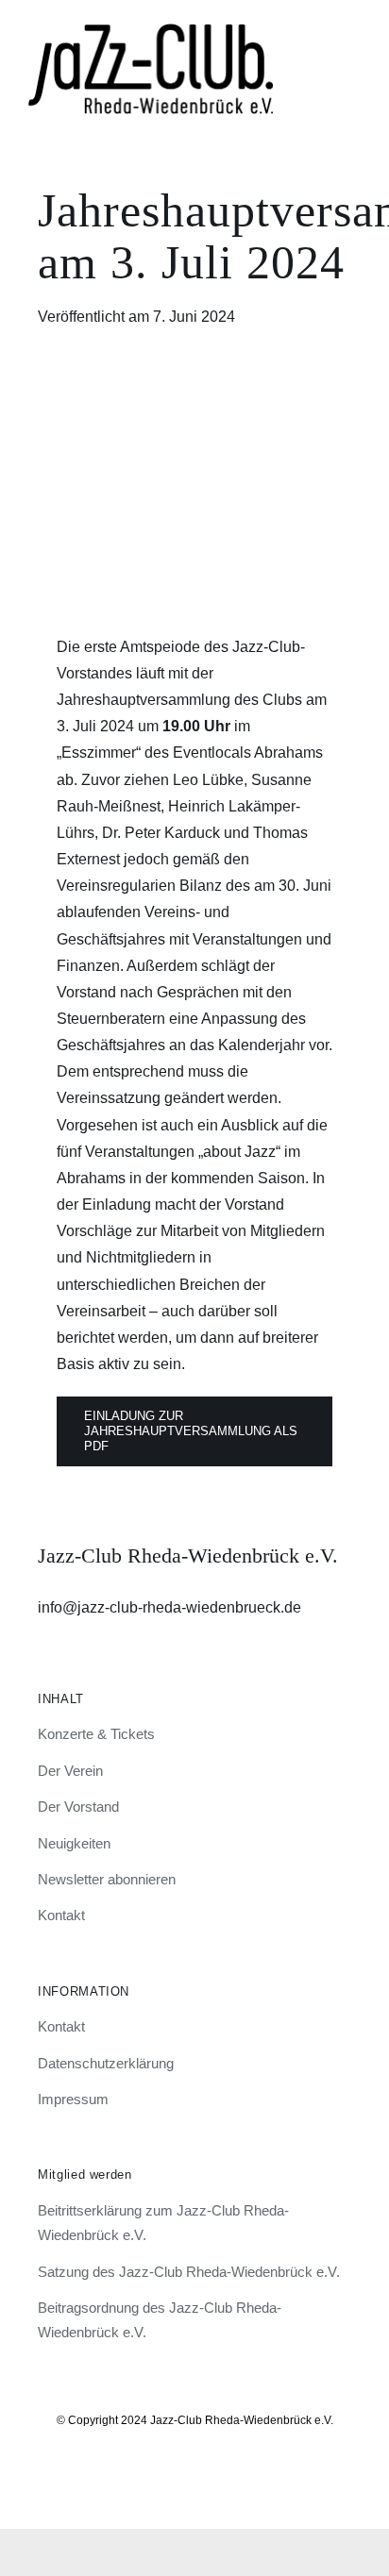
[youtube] (227, 2474)
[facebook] (194, 2474)
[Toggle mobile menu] (353, 33)
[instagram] (162, 2474)
